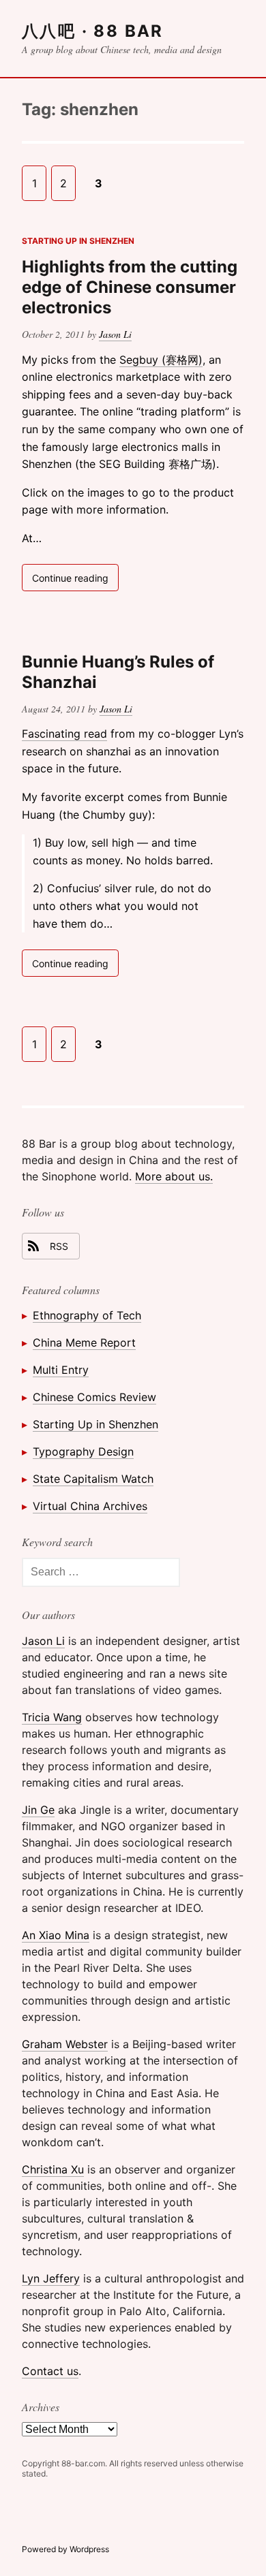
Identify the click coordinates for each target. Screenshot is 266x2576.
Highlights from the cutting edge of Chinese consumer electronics (130, 287)
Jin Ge (38, 1810)
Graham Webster (65, 2044)
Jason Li (115, 334)
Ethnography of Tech (87, 1315)
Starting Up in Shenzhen (78, 241)
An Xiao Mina (56, 1935)
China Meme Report (84, 1342)
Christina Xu (53, 2169)
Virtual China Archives (90, 1506)
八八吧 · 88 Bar (93, 31)
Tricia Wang (52, 1717)
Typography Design (83, 1451)
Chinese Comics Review (94, 1397)
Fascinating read (64, 734)
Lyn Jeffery (51, 2278)
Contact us (50, 2371)
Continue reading (75, 581)
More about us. (174, 1176)
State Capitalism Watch (93, 1479)
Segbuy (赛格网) (161, 360)
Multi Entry (61, 1370)
